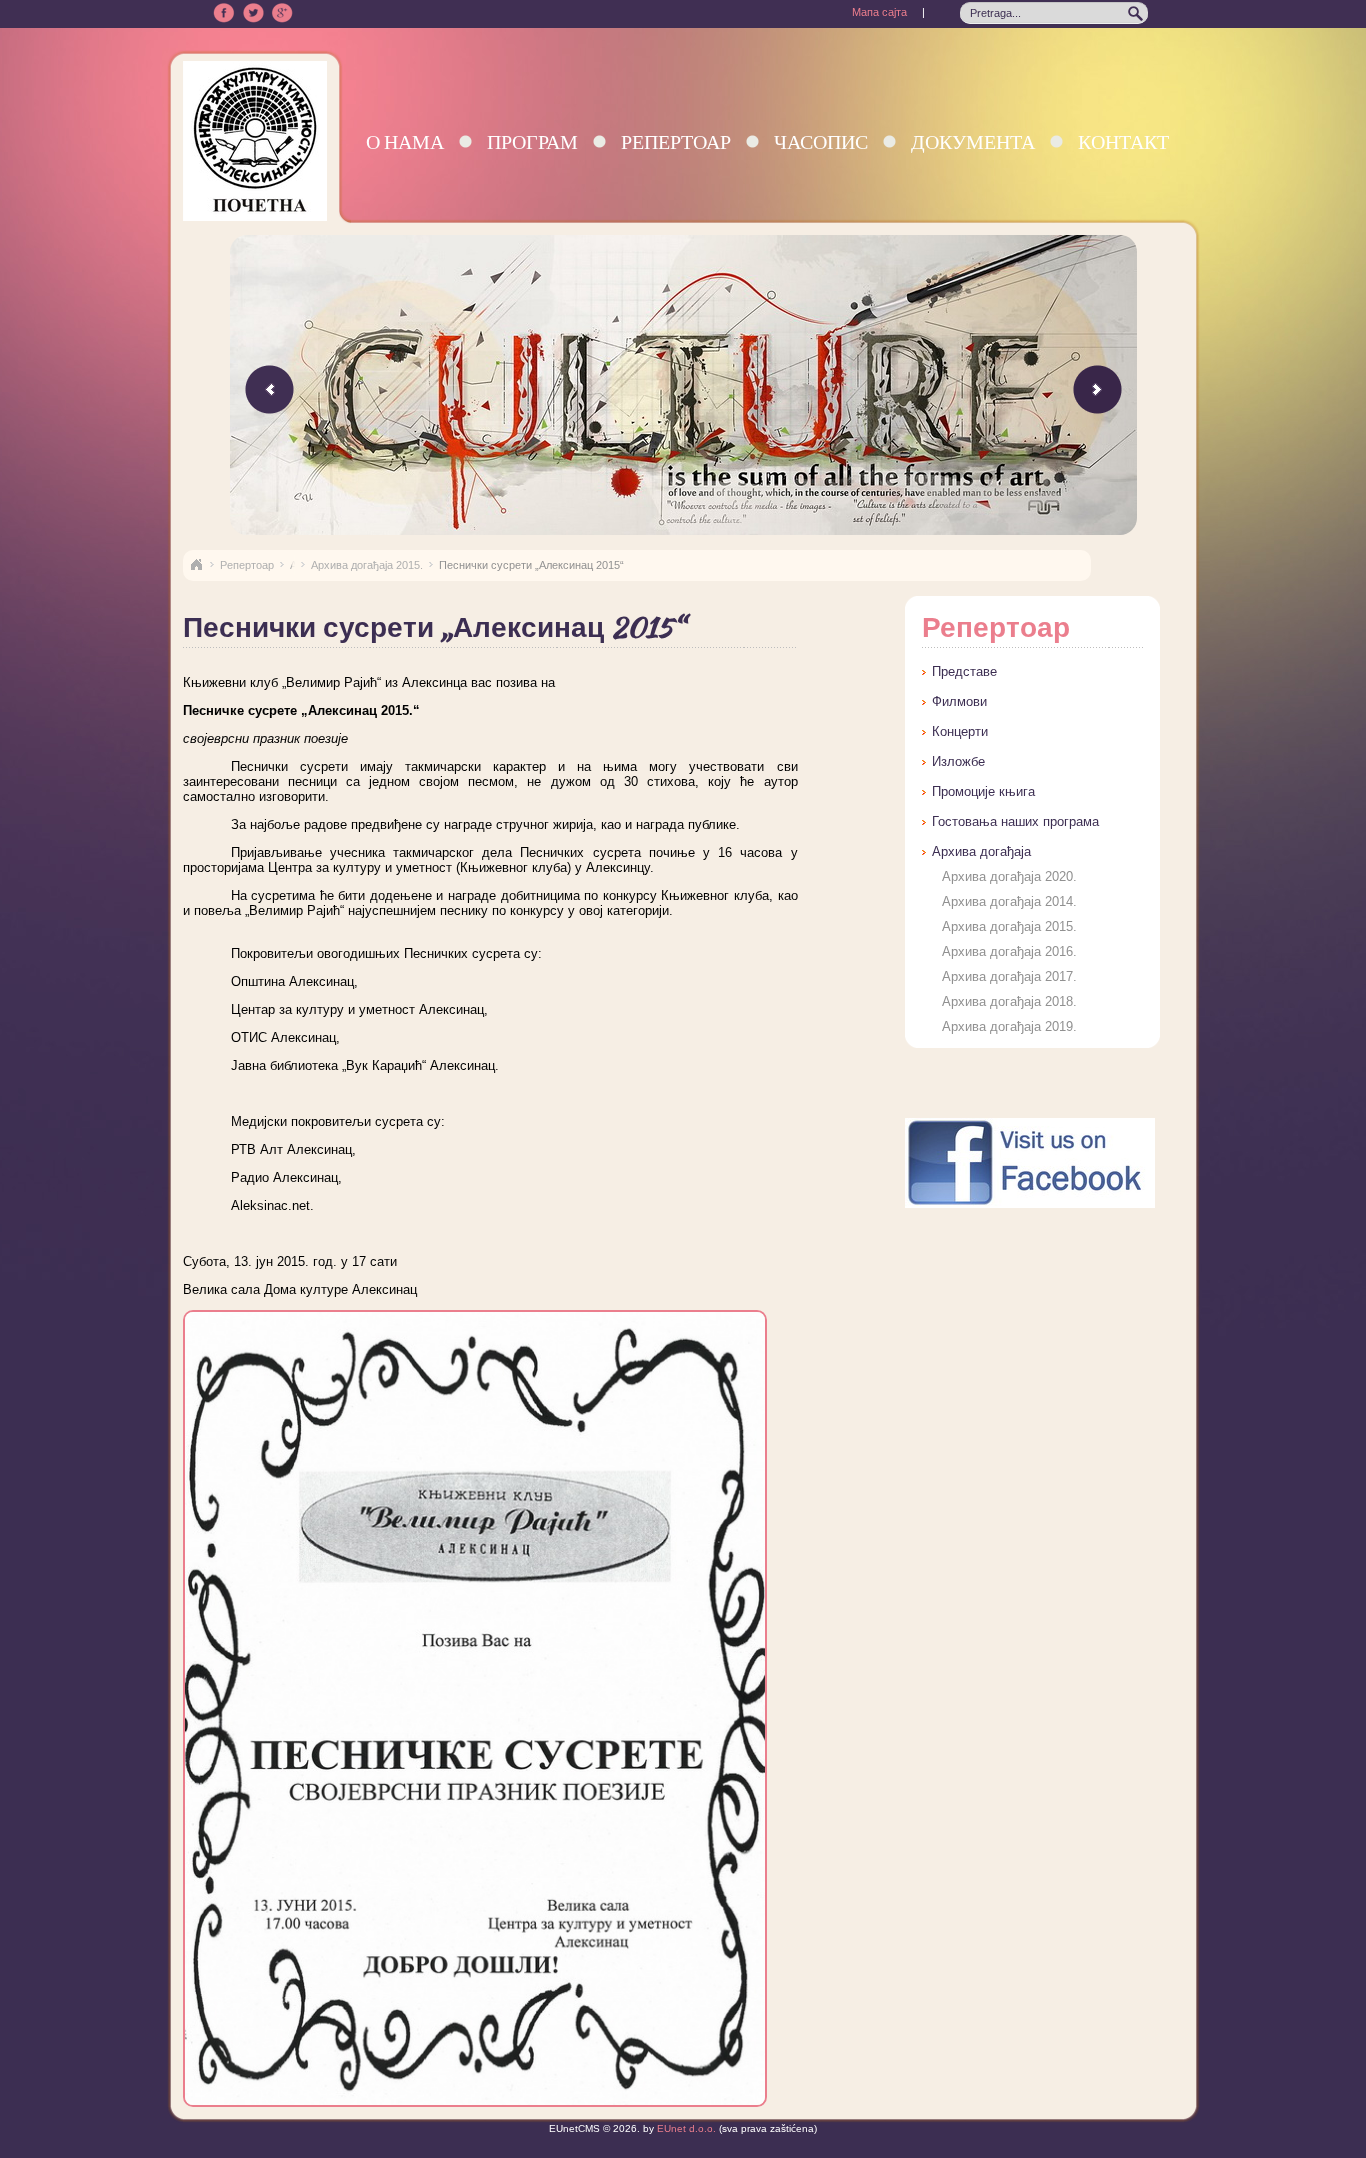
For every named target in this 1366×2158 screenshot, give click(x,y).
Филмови (959, 701)
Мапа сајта (879, 12)
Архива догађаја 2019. (1009, 1026)
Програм (532, 141)
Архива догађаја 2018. (1009, 1001)
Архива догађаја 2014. (1009, 901)
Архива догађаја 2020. (1009, 876)
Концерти (960, 731)
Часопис (821, 141)
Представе (964, 671)
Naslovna (196, 565)
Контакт (1123, 141)
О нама (405, 141)
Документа (973, 141)
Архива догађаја (981, 851)
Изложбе (958, 761)
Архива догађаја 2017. (1009, 976)
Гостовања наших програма (1015, 821)
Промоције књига (983, 791)
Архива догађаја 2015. (367, 565)
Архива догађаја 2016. (1009, 951)
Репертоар (676, 141)
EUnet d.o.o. (685, 2128)
